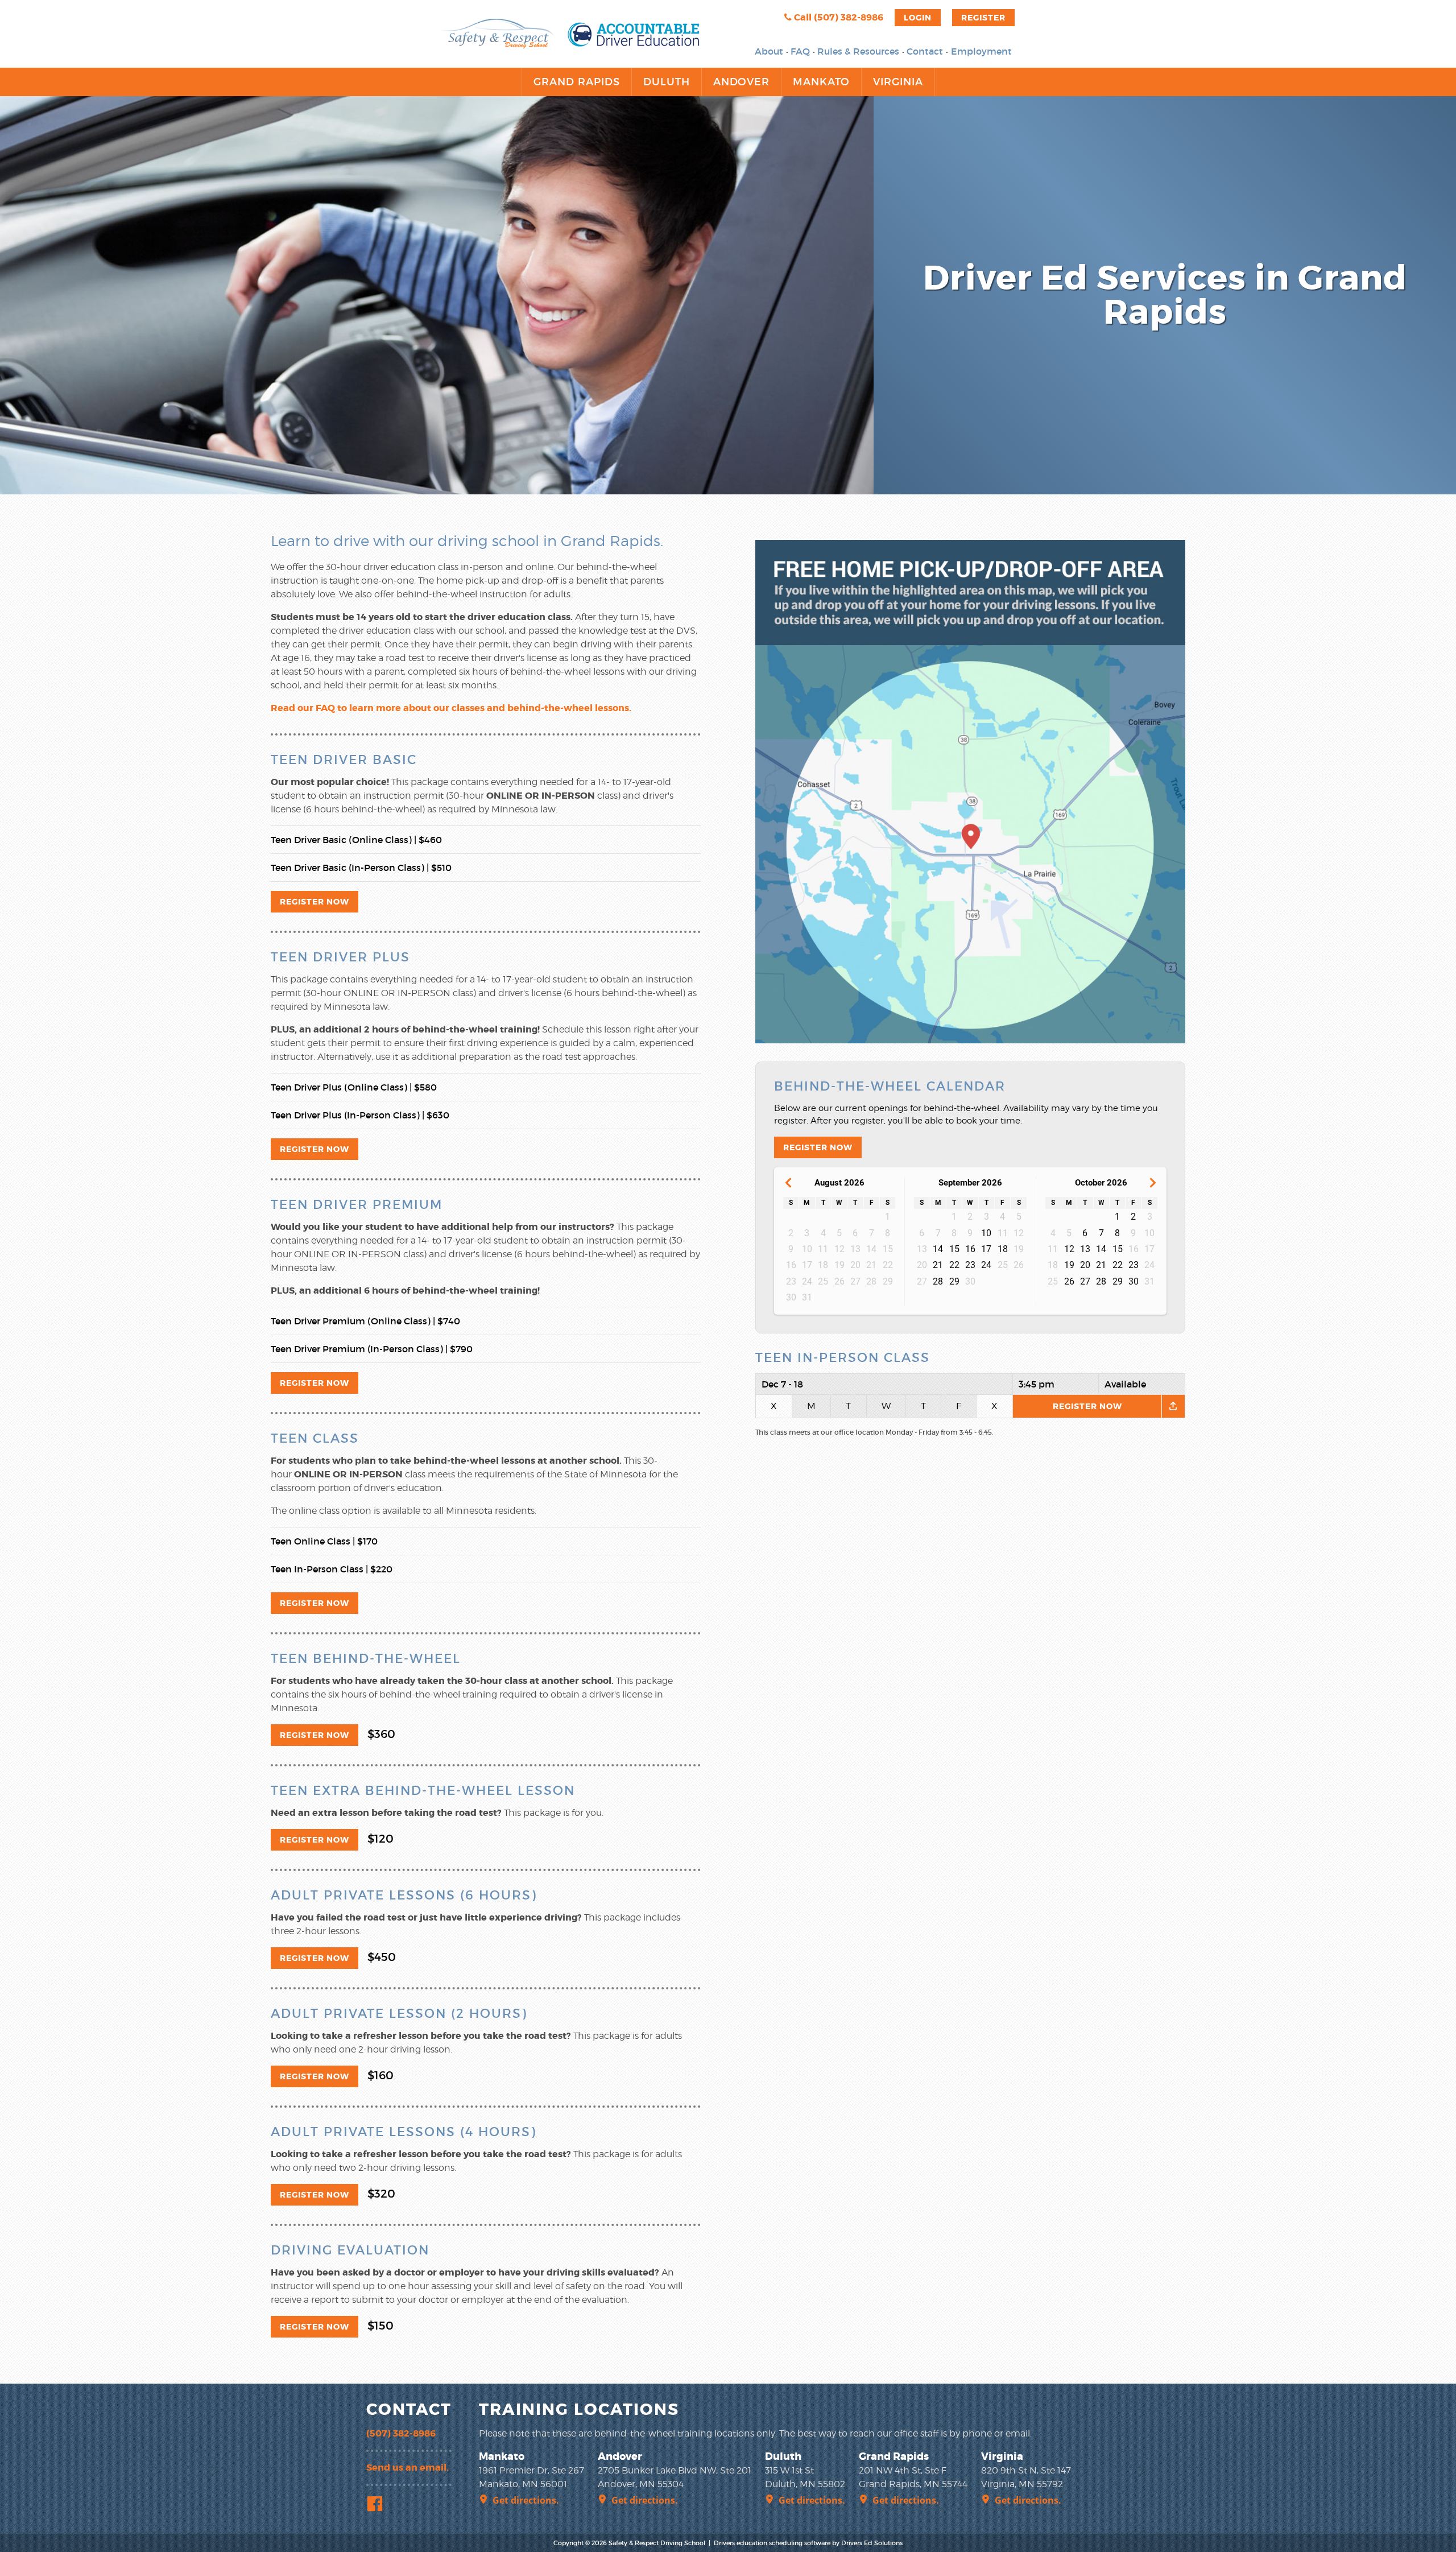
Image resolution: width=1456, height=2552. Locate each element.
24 (986, 1265)
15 (954, 1249)
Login (918, 18)
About (769, 51)
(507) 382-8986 (401, 2433)
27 (1085, 1281)
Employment (981, 51)
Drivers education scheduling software (772, 2543)
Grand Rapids (577, 82)
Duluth (667, 82)
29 (954, 1281)
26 (1069, 1281)
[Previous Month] (788, 1183)
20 (1085, 1265)
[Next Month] (1153, 1183)
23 (970, 1265)
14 (938, 1249)
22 (954, 1265)
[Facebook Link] (377, 2505)
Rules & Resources (858, 51)
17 (986, 1249)
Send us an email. (408, 2468)
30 (1134, 1281)
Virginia (898, 82)
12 (1069, 1249)
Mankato (821, 82)
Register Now (315, 902)
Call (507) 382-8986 (837, 17)
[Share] (1173, 1406)
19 (1069, 1265)
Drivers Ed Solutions (872, 2543)
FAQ (800, 51)
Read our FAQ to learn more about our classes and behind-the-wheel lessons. (451, 708)
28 (938, 1281)
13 (1085, 1249)
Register (983, 18)
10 (986, 1233)
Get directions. (526, 2500)
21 (938, 1265)
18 (1003, 1249)
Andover (741, 82)
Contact (925, 51)
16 (970, 1249)
